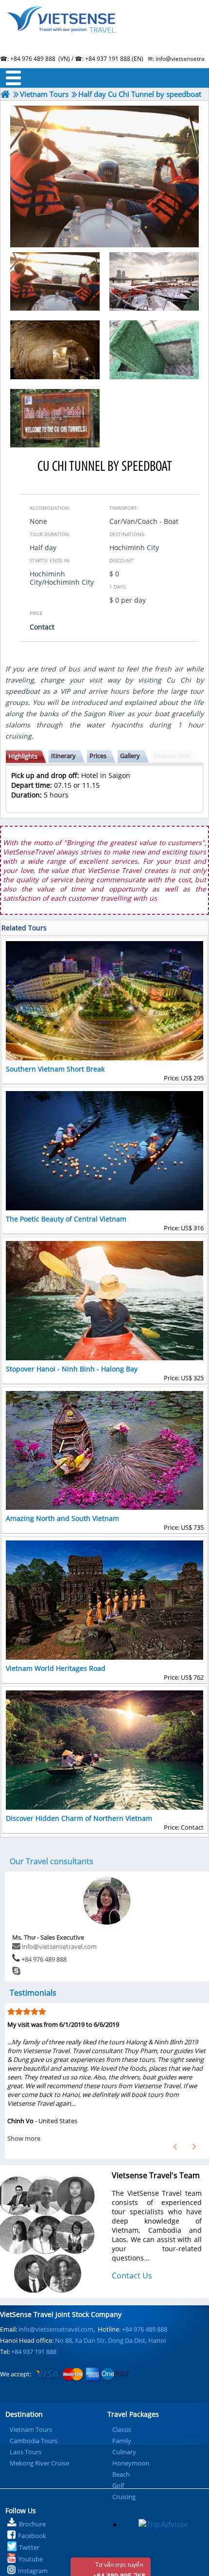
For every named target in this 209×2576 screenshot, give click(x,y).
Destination (24, 2414)
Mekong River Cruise (39, 2463)
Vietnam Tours (31, 2429)
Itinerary (63, 756)
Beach (121, 2474)
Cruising (124, 2497)
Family (122, 2441)
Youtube (30, 2559)
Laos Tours (26, 2452)
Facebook (32, 2536)
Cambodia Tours (34, 2441)
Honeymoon (131, 2463)
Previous (175, 2147)
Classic (122, 2429)
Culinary (124, 2452)
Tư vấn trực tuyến (119, 2568)
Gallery (130, 756)
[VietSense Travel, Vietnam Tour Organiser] (5, 94)
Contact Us (132, 2276)
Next (194, 2147)
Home (104, 32)
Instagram (33, 2571)
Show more (24, 2138)
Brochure (32, 2524)
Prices (98, 756)
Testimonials (33, 1993)
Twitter (29, 2547)
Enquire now (172, 756)
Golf (118, 2485)
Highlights (23, 756)
